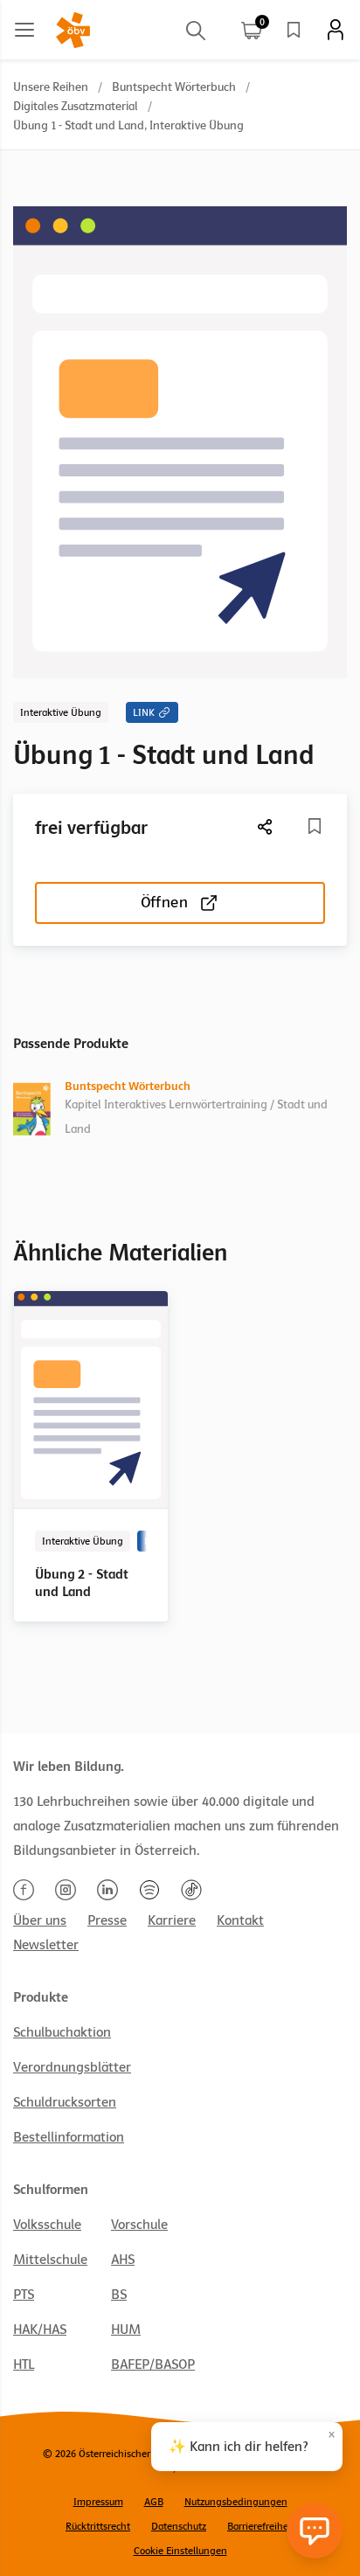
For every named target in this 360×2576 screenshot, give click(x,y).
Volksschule (47, 2225)
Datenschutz (179, 2526)
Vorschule (139, 2225)
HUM (126, 2330)
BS (119, 2295)
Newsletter (46, 1945)
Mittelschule (50, 2260)
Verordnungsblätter (72, 2067)
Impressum (98, 2502)
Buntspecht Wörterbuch (174, 87)
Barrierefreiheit (261, 2526)
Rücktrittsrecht (98, 2526)
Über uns (40, 1920)
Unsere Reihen (51, 87)
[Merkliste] (294, 30)
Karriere (172, 1920)
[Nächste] (266, 826)
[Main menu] (24, 30)
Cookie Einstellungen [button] (180, 2551)
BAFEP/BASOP (153, 2364)
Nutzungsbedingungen (236, 2502)
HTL (24, 2364)
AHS (123, 2260)
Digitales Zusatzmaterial (76, 106)
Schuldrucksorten (65, 2102)
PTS (24, 2295)
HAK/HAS (40, 2330)
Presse (107, 1920)
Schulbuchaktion (62, 2032)
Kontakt (240, 1920)
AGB (154, 2502)
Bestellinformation (69, 2137)
